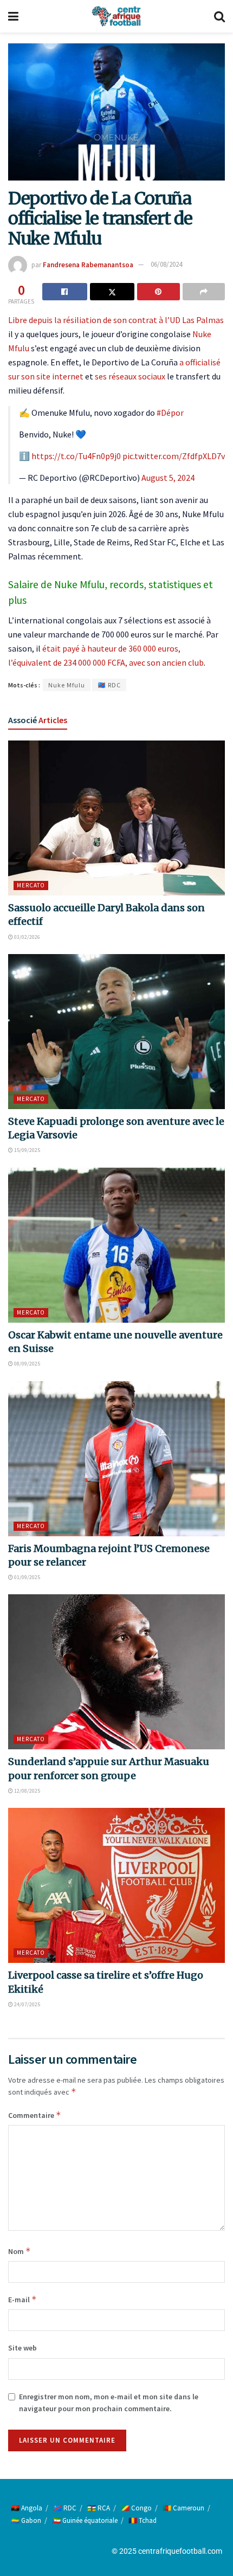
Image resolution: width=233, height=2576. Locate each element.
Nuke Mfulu (67, 685)
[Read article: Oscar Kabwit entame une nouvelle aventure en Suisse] (116, 1245)
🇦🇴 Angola (27, 2508)
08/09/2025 (27, 1364)
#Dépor (170, 413)
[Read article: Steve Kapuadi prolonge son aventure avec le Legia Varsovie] (116, 1032)
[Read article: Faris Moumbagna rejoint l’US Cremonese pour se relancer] (116, 1459)
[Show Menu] (13, 16)
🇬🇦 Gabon (26, 2520)
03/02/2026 (27, 937)
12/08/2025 (27, 1791)
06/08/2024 (166, 264)
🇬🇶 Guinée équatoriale (85, 2520)
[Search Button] (219, 16)
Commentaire (35, 2115)
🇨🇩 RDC (109, 685)
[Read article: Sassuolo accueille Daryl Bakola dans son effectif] (116, 818)
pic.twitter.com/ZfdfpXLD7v (174, 456)
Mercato (31, 885)
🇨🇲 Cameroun (183, 2508)
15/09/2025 (27, 1150)
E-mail (22, 2299)
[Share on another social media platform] (204, 292)
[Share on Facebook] (65, 292)
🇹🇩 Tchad (143, 2520)
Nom (20, 2251)
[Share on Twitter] (112, 292)
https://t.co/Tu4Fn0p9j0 (76, 456)
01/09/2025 (27, 1577)
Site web (22, 2348)
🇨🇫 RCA (99, 2508)
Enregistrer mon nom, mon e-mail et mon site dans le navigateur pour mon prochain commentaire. (109, 2403)
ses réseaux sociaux (130, 376)
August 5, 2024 (168, 478)
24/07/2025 (27, 2004)
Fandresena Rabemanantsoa (88, 264)
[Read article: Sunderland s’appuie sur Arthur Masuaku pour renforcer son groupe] (116, 1672)
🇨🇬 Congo (136, 2508)
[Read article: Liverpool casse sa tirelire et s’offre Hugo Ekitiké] (116, 1885)
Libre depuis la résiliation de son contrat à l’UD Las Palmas (116, 320)
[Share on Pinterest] (158, 292)
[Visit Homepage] (116, 16)
